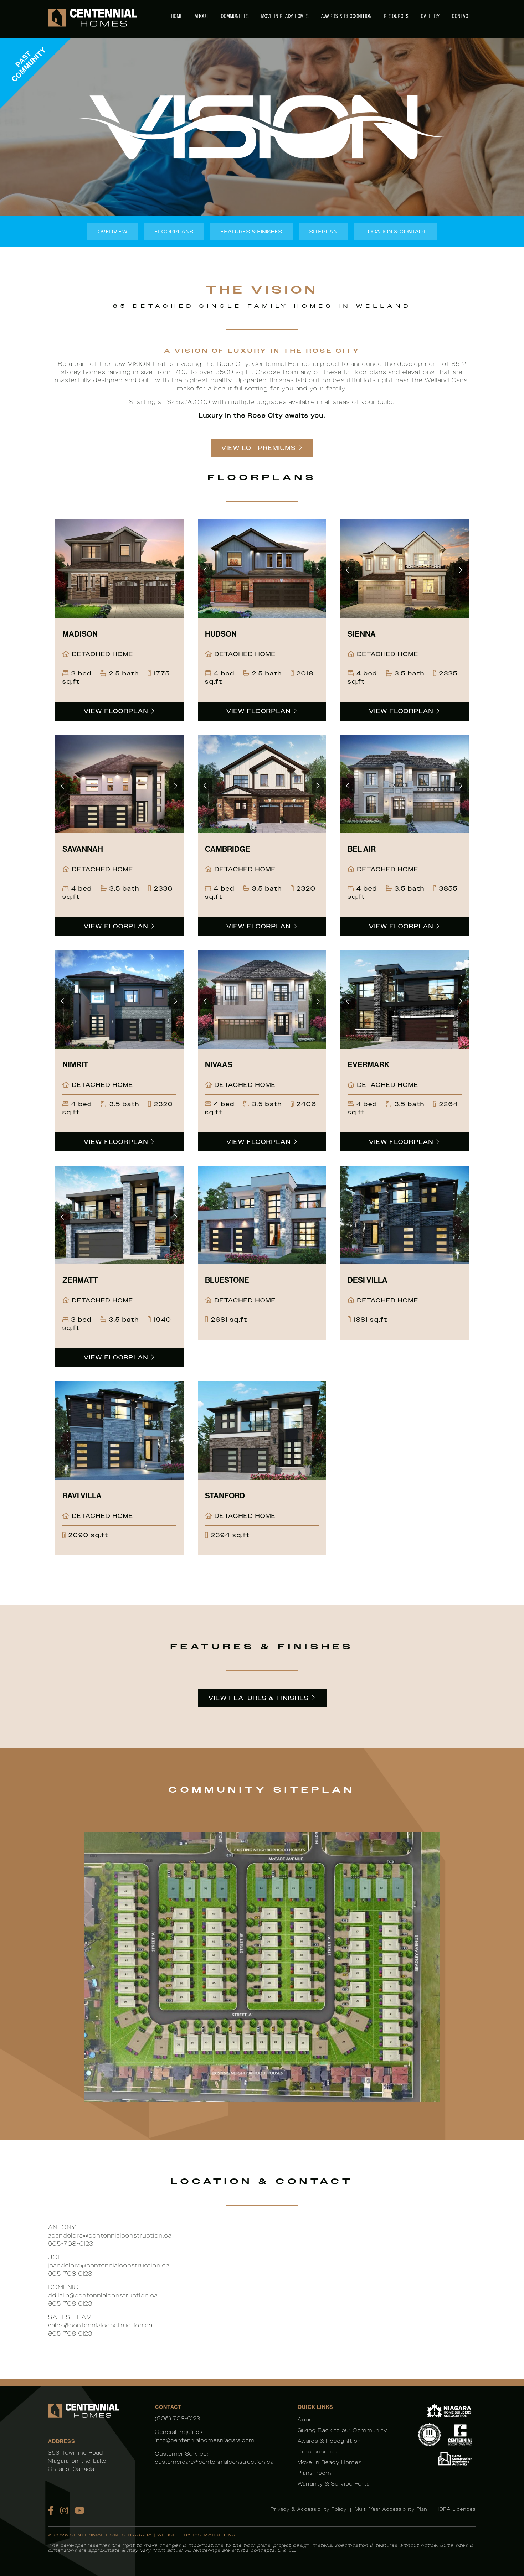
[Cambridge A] (262, 784)
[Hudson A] (262, 569)
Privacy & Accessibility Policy (309, 2509)
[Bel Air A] (405, 784)
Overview (113, 232)
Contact (461, 16)
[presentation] (206, 571)
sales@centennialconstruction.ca (100, 2325)
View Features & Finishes (259, 1698)
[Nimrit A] (119, 999)
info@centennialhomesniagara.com (205, 2440)
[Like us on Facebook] (51, 2510)
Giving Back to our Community (343, 2430)
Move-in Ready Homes (285, 16)
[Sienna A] (405, 569)
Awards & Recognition (346, 16)
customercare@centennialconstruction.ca (214, 2462)
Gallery (430, 16)
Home (177, 16)
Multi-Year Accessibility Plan (391, 2509)
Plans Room (315, 2473)
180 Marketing (214, 2535)
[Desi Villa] (405, 1215)
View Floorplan (117, 711)
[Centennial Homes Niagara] (93, 19)
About (202, 16)
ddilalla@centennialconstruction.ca (103, 2295)
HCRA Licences (456, 2509)
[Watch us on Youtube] (80, 2510)
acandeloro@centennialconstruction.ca (110, 2236)
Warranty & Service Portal (335, 2484)
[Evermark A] (405, 999)
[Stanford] (262, 1430)
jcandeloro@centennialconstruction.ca (109, 2266)
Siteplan (323, 232)
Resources (396, 16)
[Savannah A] (119, 784)
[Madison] (119, 569)
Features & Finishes (251, 232)
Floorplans (174, 232)
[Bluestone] (262, 1215)
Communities (235, 16)
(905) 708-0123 (178, 2418)
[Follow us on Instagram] (65, 2510)
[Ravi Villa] (119, 1430)
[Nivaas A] (262, 999)
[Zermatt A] (119, 1215)
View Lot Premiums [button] (259, 448)
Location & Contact (396, 232)
